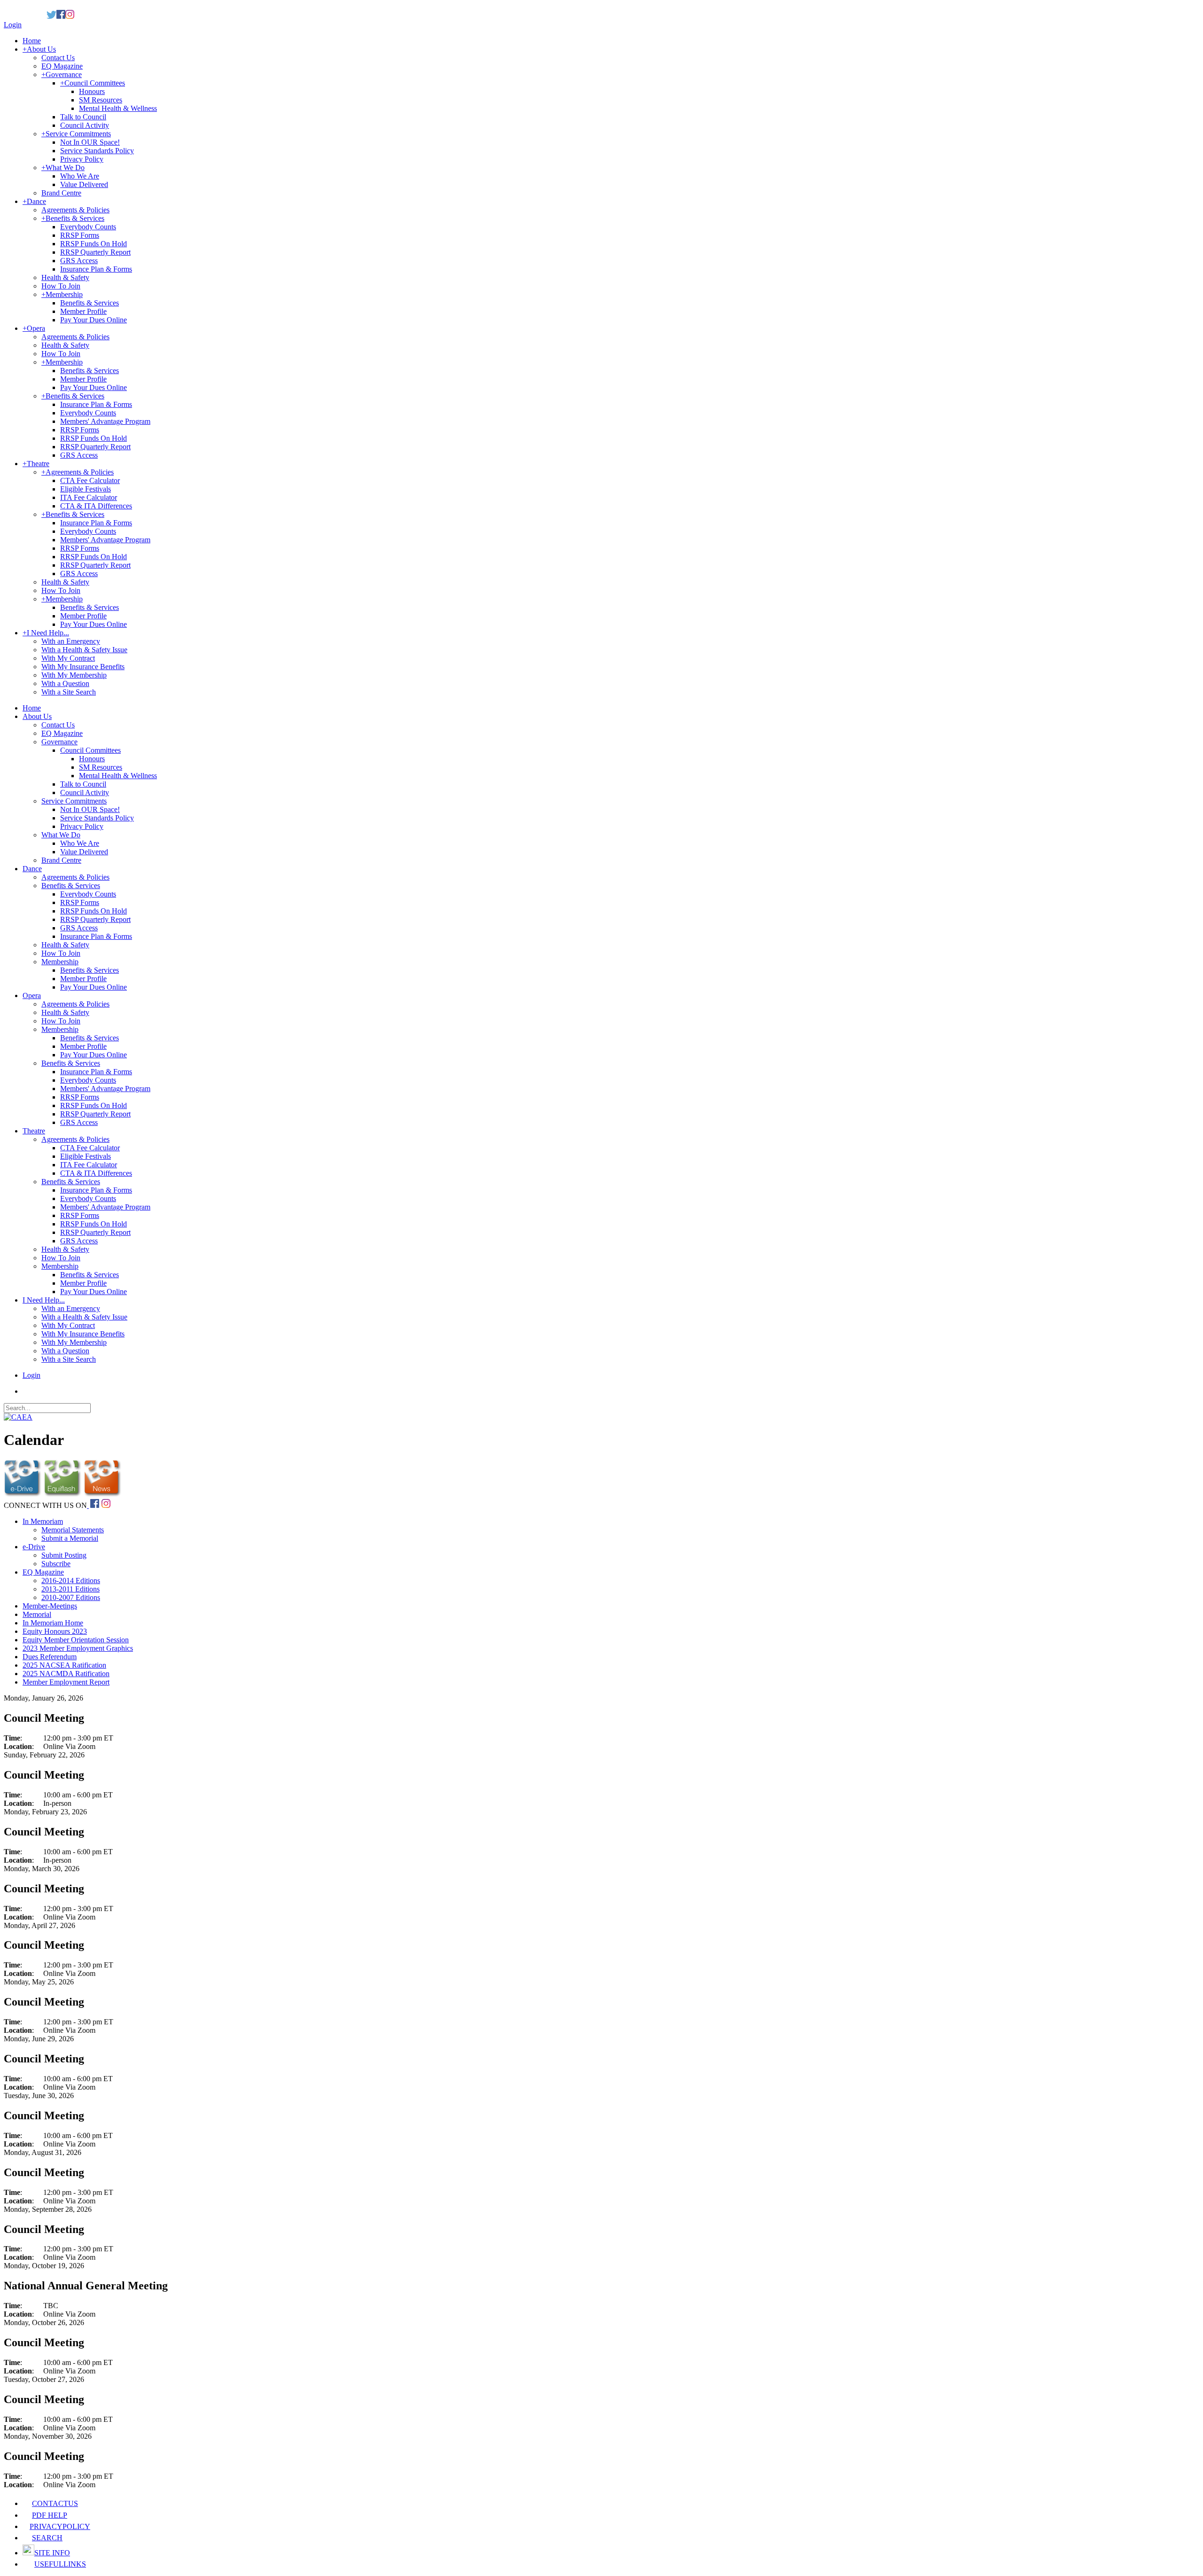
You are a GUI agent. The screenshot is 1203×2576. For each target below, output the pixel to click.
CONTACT (55, 2503)
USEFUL (60, 2564)
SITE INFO (52, 2553)
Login (13, 25)
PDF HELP (50, 2515)
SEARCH (47, 2538)
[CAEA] (18, 1417)
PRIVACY (60, 2526)
